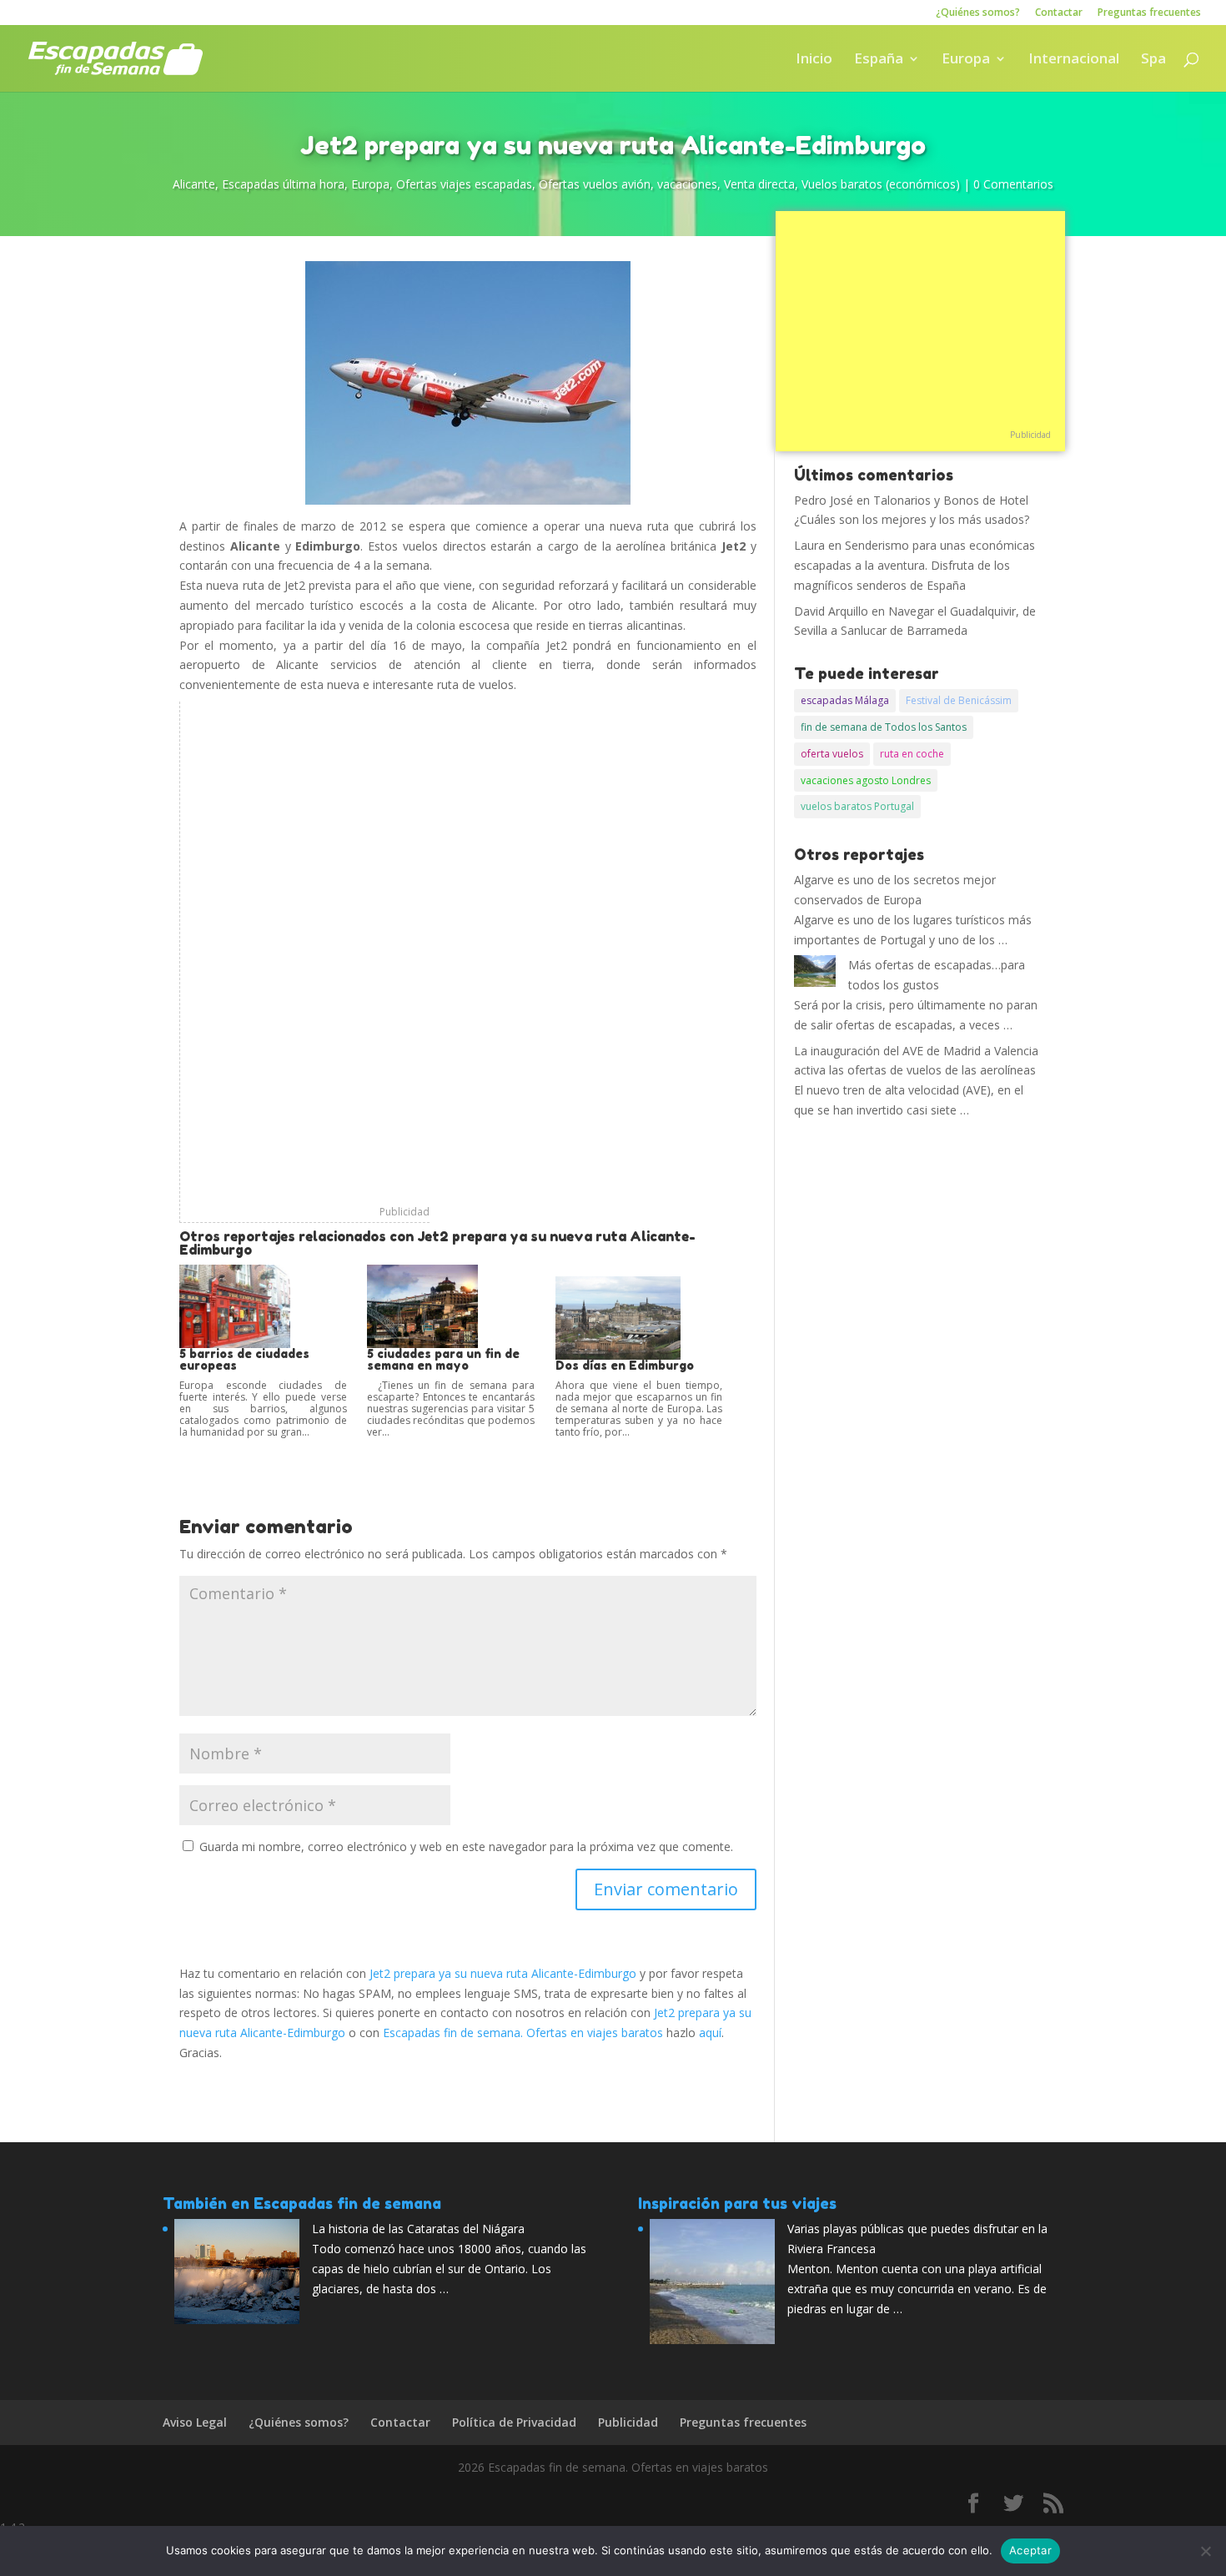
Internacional (1074, 60)
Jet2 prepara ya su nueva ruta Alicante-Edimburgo (503, 1973)
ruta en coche (912, 754)
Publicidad (404, 1212)
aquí (710, 2033)
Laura (809, 545)
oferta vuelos (832, 754)
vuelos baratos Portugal (857, 806)
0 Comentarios (1013, 184)
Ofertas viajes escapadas (464, 184)
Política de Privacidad (514, 2422)
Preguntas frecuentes (1149, 13)
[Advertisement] (305, 952)
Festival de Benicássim (959, 700)
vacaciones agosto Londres (866, 780)
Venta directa (759, 184)
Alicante (194, 184)
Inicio (814, 60)
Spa (1153, 60)
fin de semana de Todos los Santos (884, 727)
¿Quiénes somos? (978, 13)
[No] (1205, 2551)
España (879, 60)
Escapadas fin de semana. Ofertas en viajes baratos (523, 2033)
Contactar (1059, 13)
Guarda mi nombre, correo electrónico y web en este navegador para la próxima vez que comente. (466, 1846)
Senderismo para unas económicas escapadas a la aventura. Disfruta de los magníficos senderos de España (914, 565)
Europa (966, 60)
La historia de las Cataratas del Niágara (418, 2229)
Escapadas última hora (283, 184)
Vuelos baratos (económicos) (881, 184)
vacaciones (687, 184)
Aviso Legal (195, 2422)
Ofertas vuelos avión (595, 184)
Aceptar (1030, 2550)
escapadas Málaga (845, 700)
